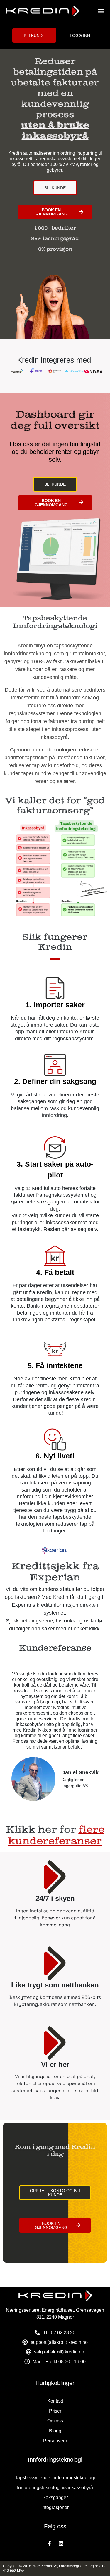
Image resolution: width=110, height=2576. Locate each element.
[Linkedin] (61, 2544)
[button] (101, 11)
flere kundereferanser (56, 1835)
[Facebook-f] (49, 2544)
